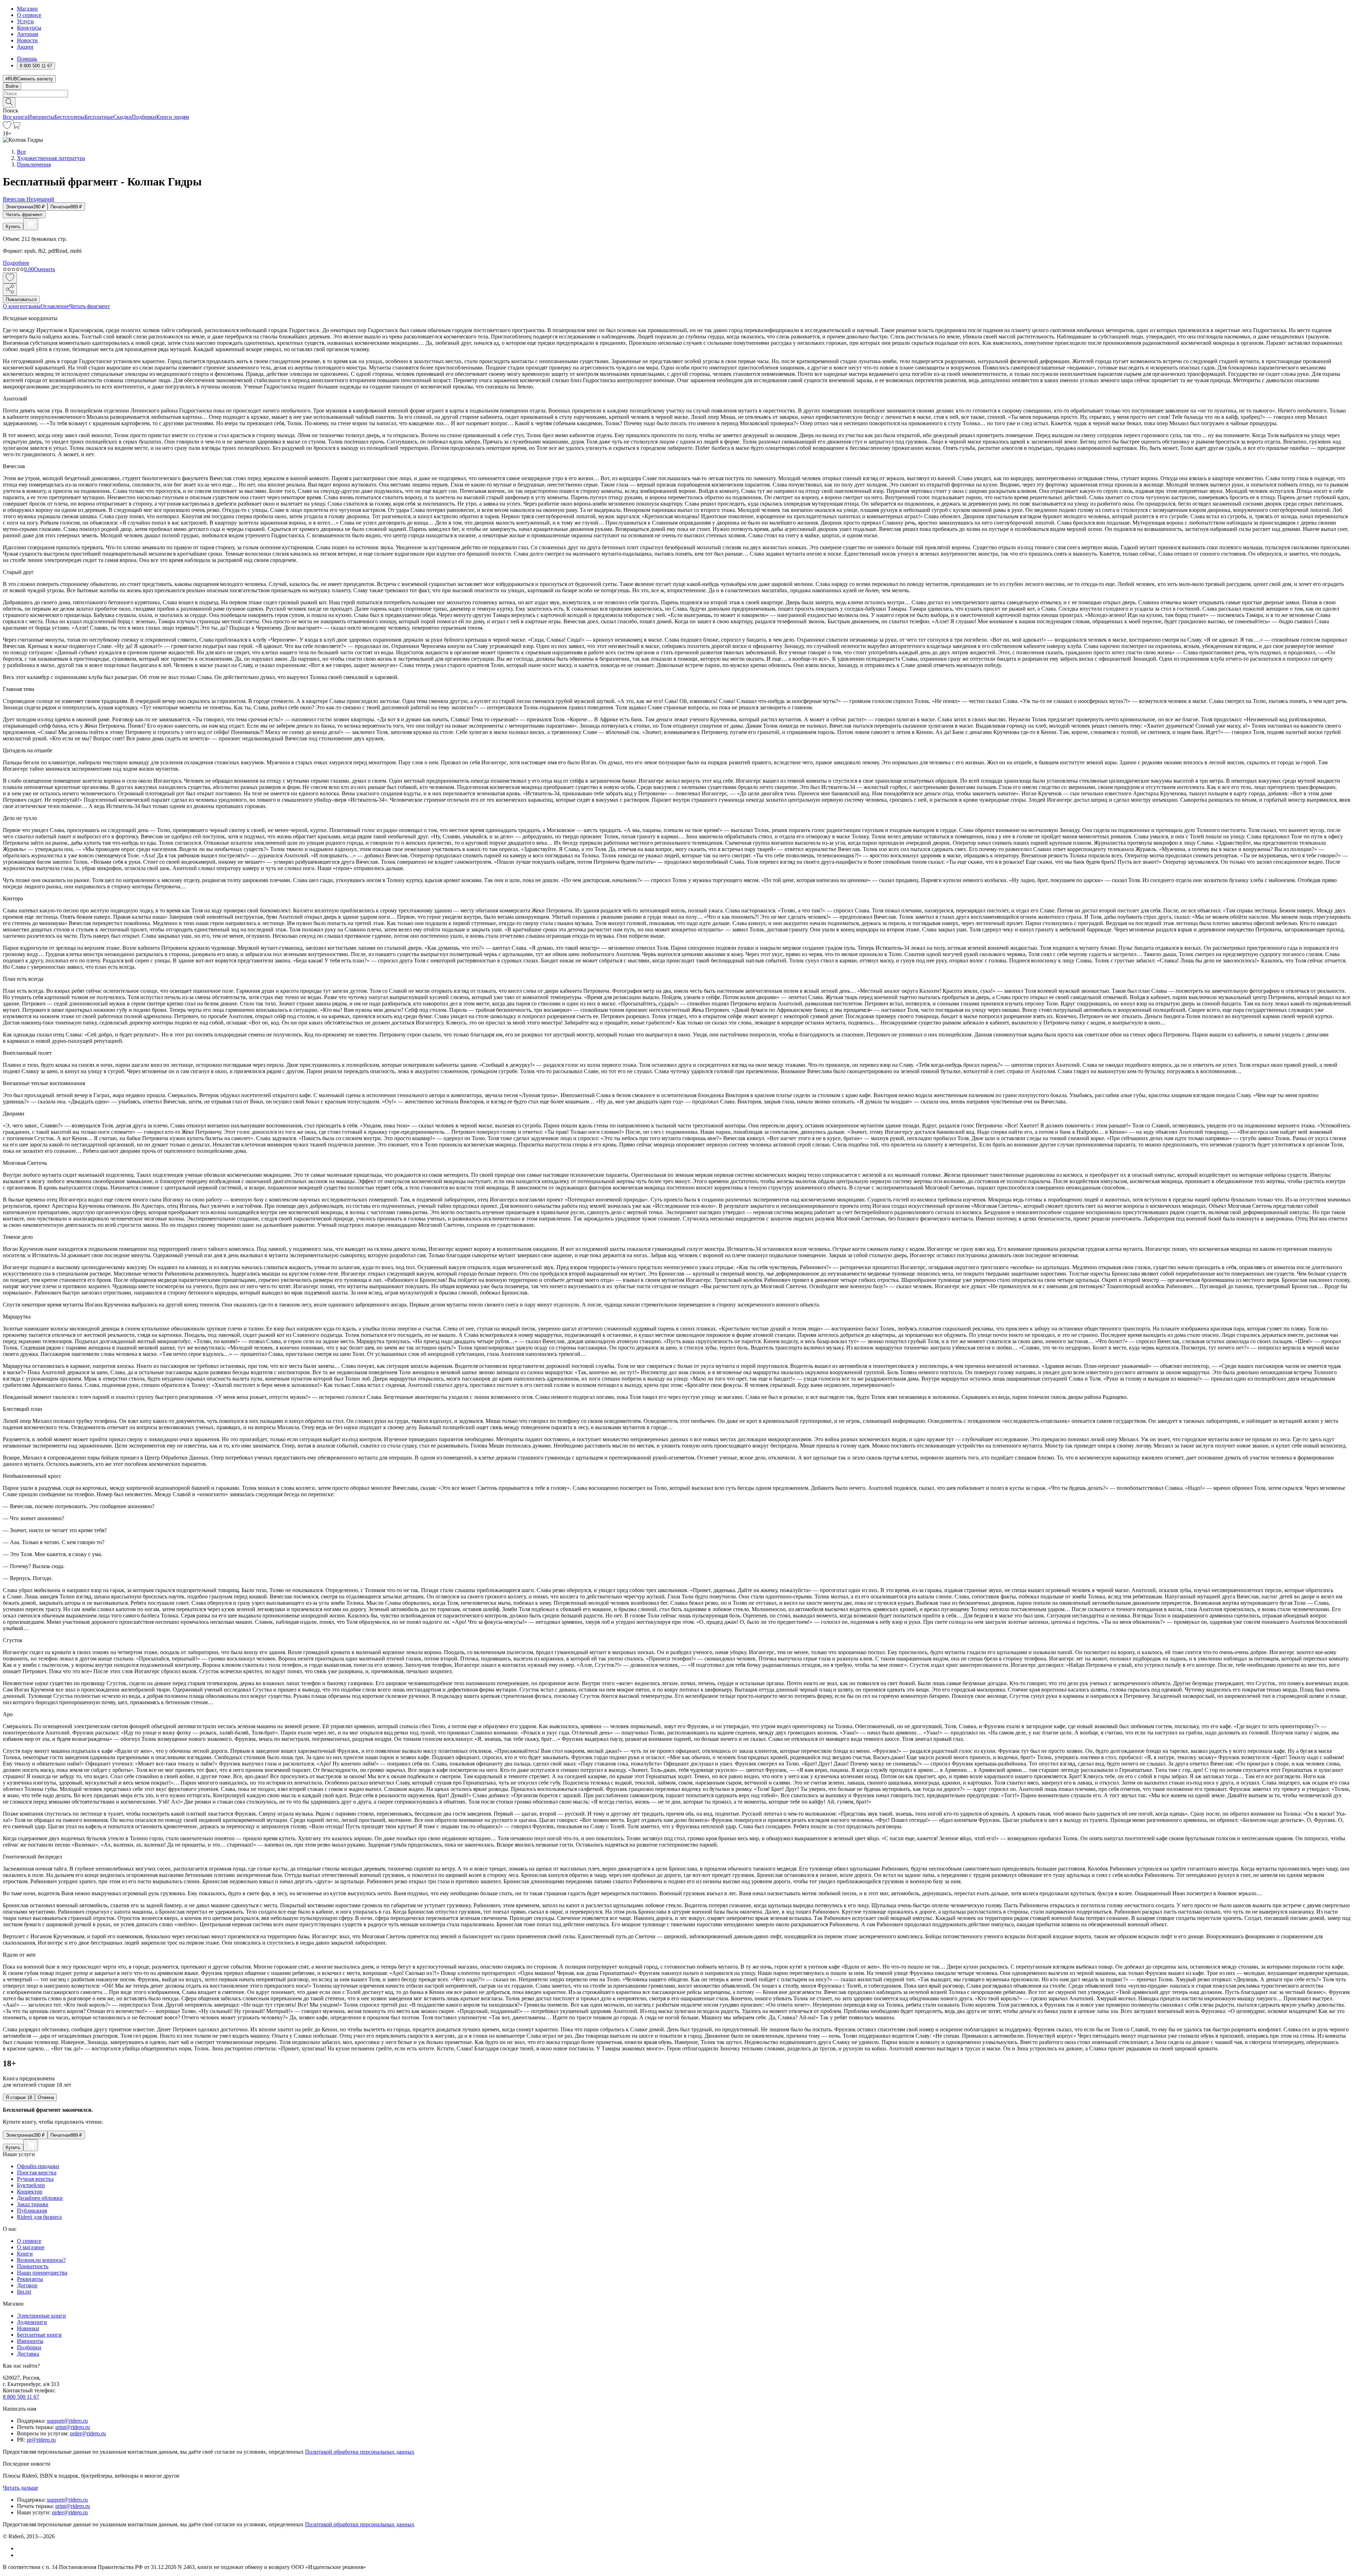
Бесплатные (99, 117)
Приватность (33, 2266)
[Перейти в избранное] (7, 127)
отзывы (32, 306)
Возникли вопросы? (41, 2260)
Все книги (15, 117)
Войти (12, 86)
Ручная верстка (35, 2179)
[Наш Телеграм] (20, 2555)
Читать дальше (20, 2488)
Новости (27, 40)
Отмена (46, 2097)
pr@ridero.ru (41, 2440)
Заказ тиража (33, 2204)
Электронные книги (41, 2316)
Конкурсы (29, 28)
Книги (25, 2254)
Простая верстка (37, 2173)
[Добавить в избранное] (10, 278)
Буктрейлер (31, 2185)
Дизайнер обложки (40, 2198)
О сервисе (29, 15)
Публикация (32, 2211)
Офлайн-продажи (38, 2166)
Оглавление (55, 306)
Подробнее (16, 263)
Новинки (28, 2328)
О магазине (31, 2247)
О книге (13, 306)
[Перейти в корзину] (16, 127)
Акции (25, 47)
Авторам (28, 34)
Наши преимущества (42, 2273)
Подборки (144, 117)
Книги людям (173, 117)
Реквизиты (30, 2279)
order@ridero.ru (88, 2433)
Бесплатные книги (39, 2335)
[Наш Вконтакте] (21, 2548)
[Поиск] (9, 102)
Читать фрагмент (24, 215)
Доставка (28, 2354)
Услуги (25, 21)
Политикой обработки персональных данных (360, 2452)
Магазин (27, 9)
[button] (677, 102)
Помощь (27, 59)
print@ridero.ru (73, 2427)
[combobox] (677, 94)
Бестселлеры (69, 117)
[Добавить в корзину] (31, 224)
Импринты (41, 117)
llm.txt (24, 2292)
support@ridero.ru (67, 2421)
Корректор (30, 2192)
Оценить (44, 269)
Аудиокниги (32, 2322)
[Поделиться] (10, 290)
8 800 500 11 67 (21, 2397)
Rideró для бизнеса (39, 2217)
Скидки (123, 117)
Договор (27, 2285)
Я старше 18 (19, 2097)
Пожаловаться (21, 299)
